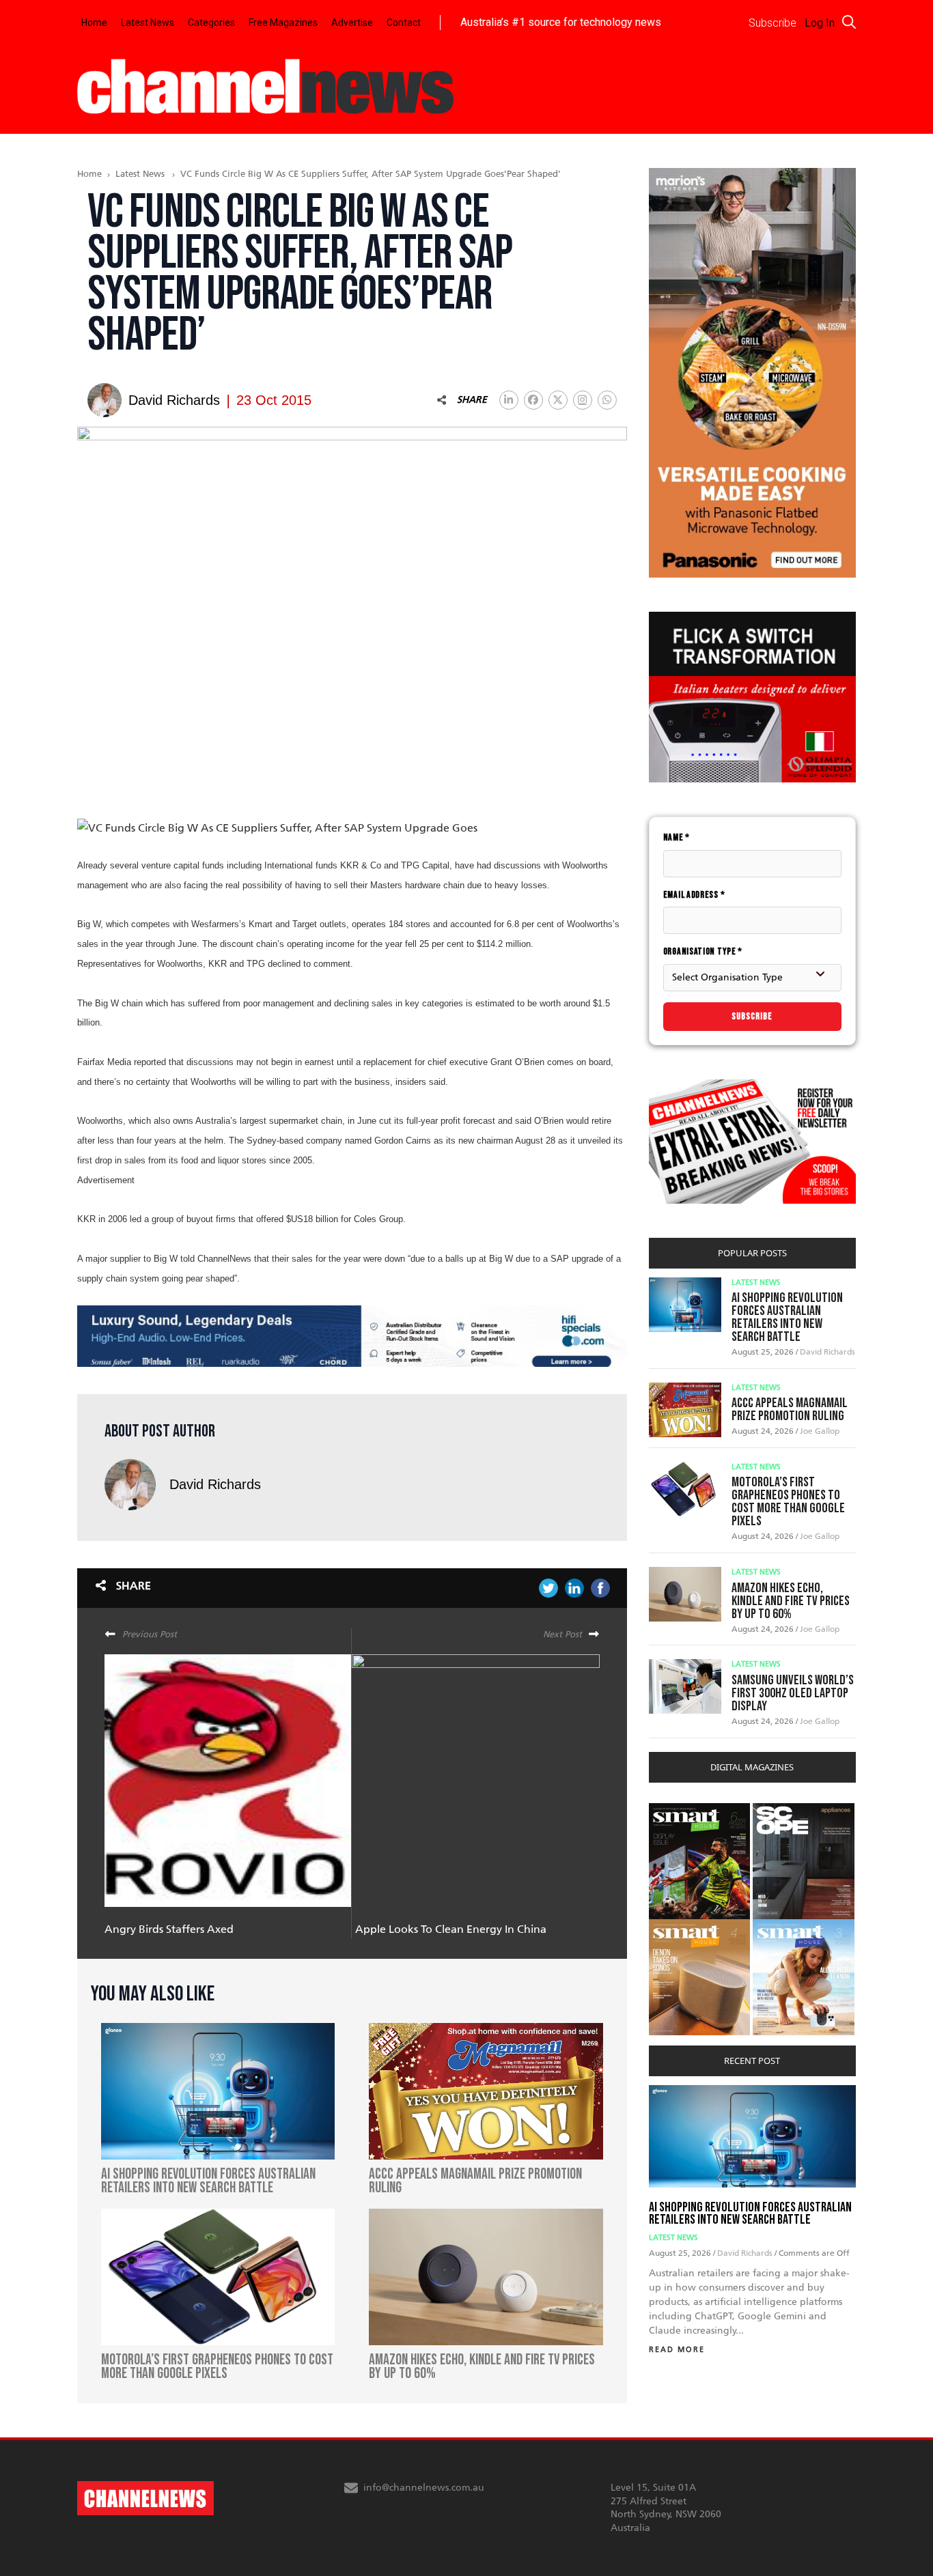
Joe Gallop (820, 1431)
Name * (677, 837)
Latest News (148, 23)
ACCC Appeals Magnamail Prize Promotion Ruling (790, 1410)
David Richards (215, 1484)
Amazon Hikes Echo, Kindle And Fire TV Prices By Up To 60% (791, 1601)
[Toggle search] (849, 22)
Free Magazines (283, 23)
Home (94, 23)
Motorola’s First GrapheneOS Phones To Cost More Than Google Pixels (788, 1502)
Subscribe (752, 1016)
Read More (677, 2350)
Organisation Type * (703, 951)
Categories (211, 23)
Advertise (352, 23)
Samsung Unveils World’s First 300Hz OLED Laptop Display (793, 1693)
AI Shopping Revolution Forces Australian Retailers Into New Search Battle (787, 1317)
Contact (404, 23)
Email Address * (694, 895)
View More (677, 1810)
